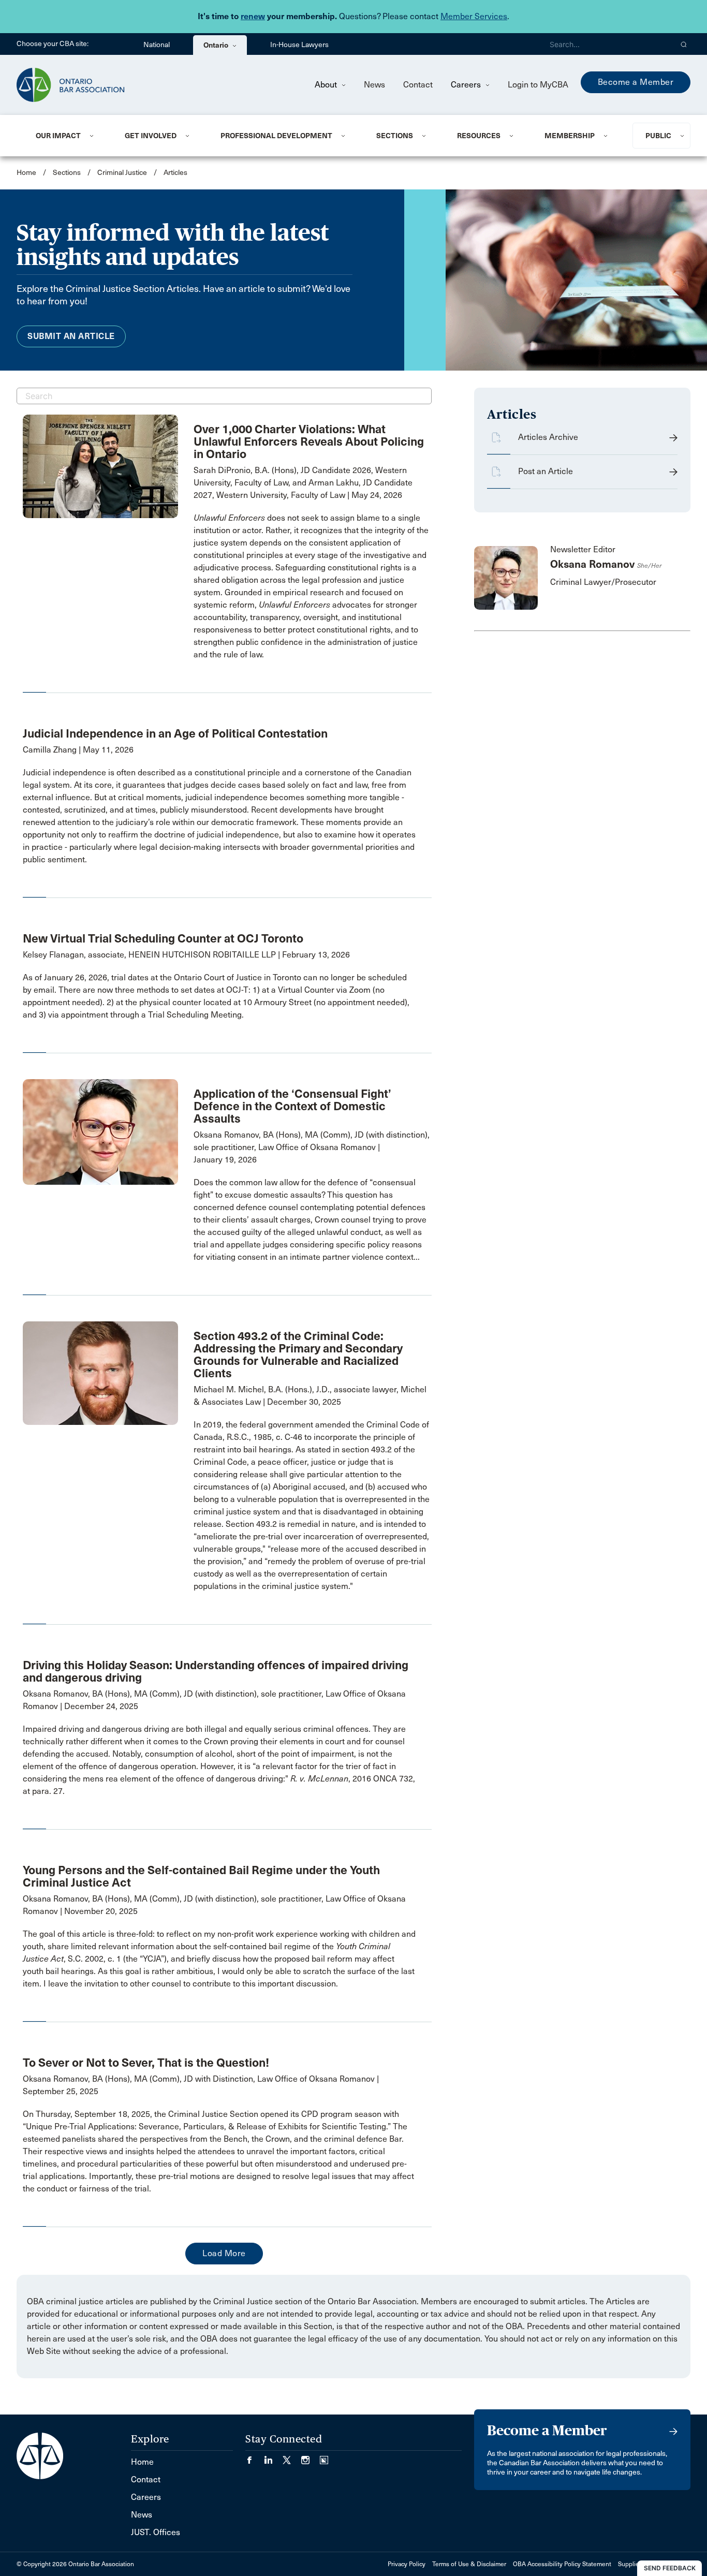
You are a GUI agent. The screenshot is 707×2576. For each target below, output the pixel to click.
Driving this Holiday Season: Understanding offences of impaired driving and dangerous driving (216, 1671)
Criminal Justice (123, 173)
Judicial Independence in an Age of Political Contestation (175, 733)
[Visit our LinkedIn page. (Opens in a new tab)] (273, 2457)
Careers (467, 85)
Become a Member (636, 82)
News (374, 85)
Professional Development (276, 136)
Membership (570, 136)
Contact (418, 85)
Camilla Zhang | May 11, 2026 (78, 750)
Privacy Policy (407, 2564)
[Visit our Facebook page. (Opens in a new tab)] (255, 2457)
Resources (479, 136)
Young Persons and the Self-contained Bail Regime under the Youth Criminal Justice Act (201, 1876)
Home (26, 173)
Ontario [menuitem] (217, 45)
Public (658, 136)
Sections (395, 136)
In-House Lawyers (299, 45)
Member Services (474, 16)
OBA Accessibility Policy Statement (562, 2564)
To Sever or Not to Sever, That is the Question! (146, 2063)
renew (253, 16)
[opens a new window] (100, 466)
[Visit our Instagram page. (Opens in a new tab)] (311, 2457)
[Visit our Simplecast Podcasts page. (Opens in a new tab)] (324, 2457)
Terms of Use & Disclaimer (469, 2564)
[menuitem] (68, 136)
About (327, 85)
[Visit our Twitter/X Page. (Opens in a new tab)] (292, 2457)
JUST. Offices (156, 2532)
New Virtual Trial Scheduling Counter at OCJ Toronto (163, 938)
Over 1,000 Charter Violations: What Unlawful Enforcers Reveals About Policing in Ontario (309, 441)
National (157, 45)
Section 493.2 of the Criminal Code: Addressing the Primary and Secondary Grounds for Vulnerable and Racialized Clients (298, 1355)
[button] (684, 44)
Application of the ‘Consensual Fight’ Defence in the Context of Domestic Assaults (292, 1106)
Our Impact (58, 136)
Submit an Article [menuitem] (71, 336)
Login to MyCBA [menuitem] (538, 85)
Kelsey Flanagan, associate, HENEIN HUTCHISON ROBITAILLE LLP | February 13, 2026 (186, 955)
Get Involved (151, 136)
